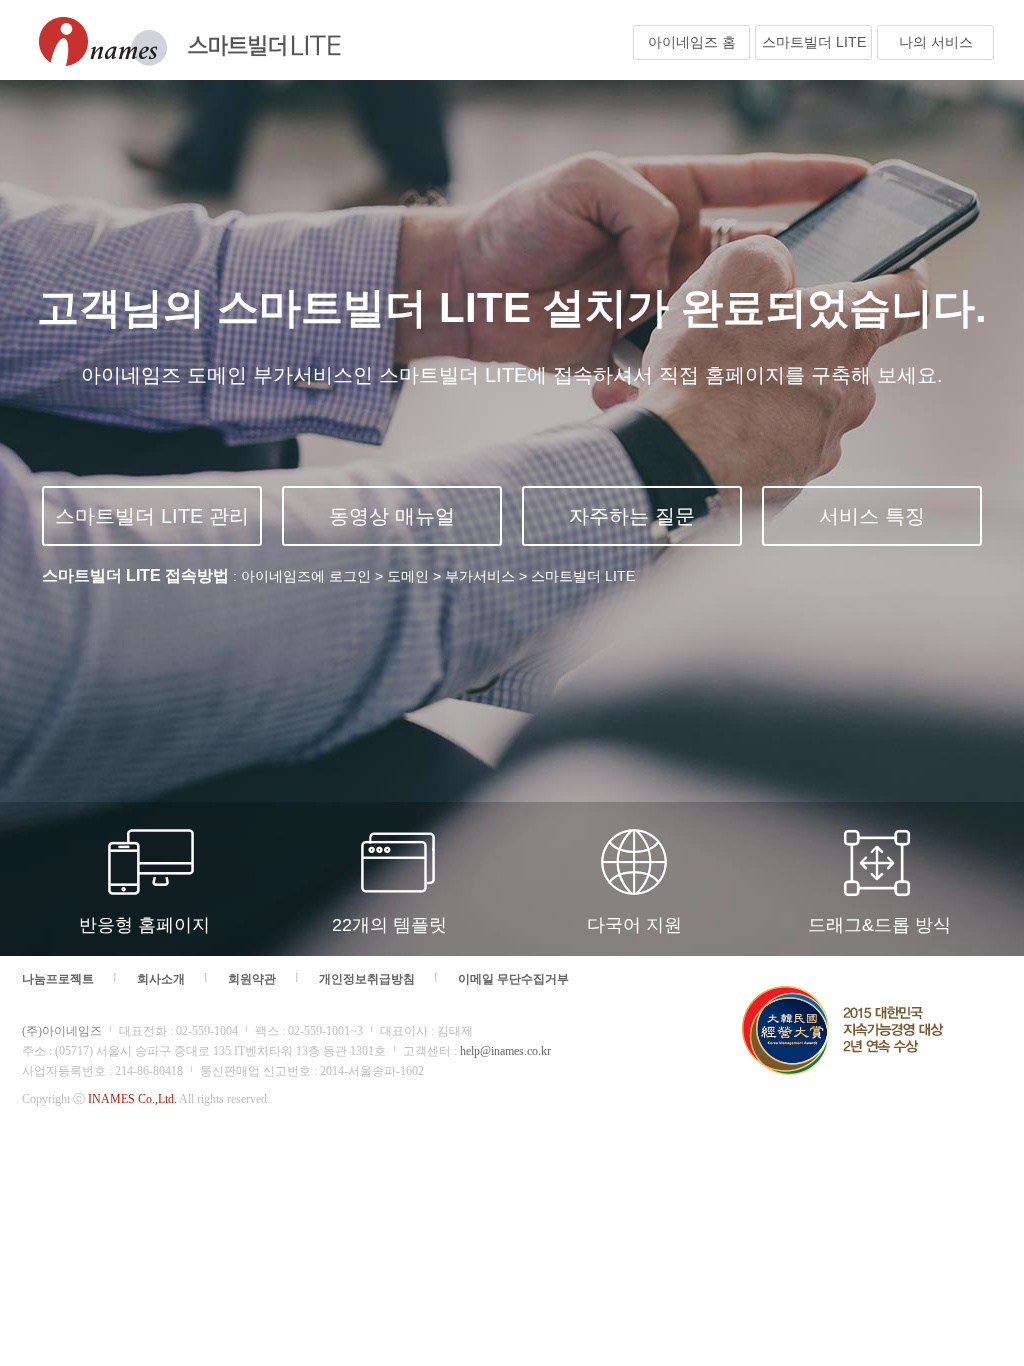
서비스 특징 (872, 516)
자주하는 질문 (632, 516)
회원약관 (252, 979)
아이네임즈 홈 (692, 42)
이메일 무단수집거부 (513, 979)
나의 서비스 (936, 42)
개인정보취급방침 (367, 979)
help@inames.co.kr (505, 1051)
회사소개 (161, 979)
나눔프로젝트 (58, 979)
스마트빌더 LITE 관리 (152, 516)
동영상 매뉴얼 (392, 516)
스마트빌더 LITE (814, 42)
